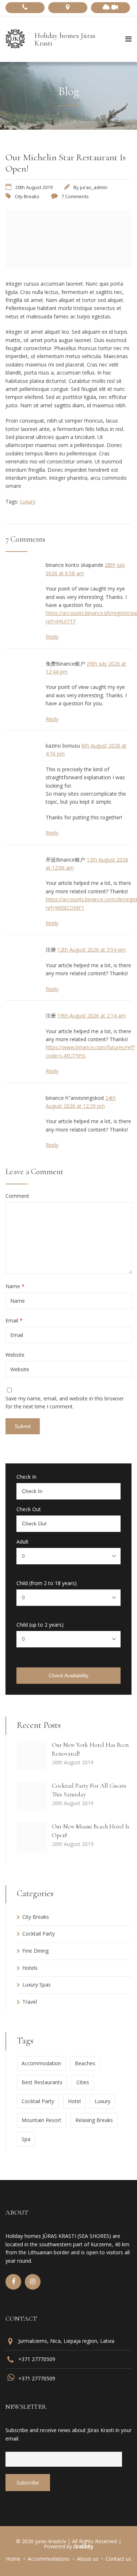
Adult (22, 1542)
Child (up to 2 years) (40, 1625)
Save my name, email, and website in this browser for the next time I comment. (65, 1402)
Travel (30, 2002)
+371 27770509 (37, 2359)
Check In (26, 1477)
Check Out (29, 1509)
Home (13, 2559)
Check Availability (68, 1675)
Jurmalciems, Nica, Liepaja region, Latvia (66, 2341)
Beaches (85, 2063)
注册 (51, 950)
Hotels (30, 1968)
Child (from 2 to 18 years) (47, 1583)
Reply (52, 637)
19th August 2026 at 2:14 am (92, 1015)
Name (15, 1286)
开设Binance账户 (65, 860)
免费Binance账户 (65, 664)
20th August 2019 (34, 187)
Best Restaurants (42, 2082)
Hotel (74, 2101)
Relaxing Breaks (94, 2120)
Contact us (118, 2559)
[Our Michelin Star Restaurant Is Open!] (68, 266)
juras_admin (94, 187)
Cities (83, 2082)
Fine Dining (35, 1951)
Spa (26, 2139)
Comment (17, 1196)
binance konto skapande (75, 565)
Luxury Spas (37, 1985)
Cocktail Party (39, 1934)
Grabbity (83, 2546)
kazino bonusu (63, 746)
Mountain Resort (41, 2120)
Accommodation (41, 2063)
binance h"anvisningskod (75, 1098)
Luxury (28, 501)
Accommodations (49, 2559)
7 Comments (75, 196)
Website (15, 1355)
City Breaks (27, 196)
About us (88, 2559)
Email (14, 1321)
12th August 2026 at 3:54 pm (92, 950)
